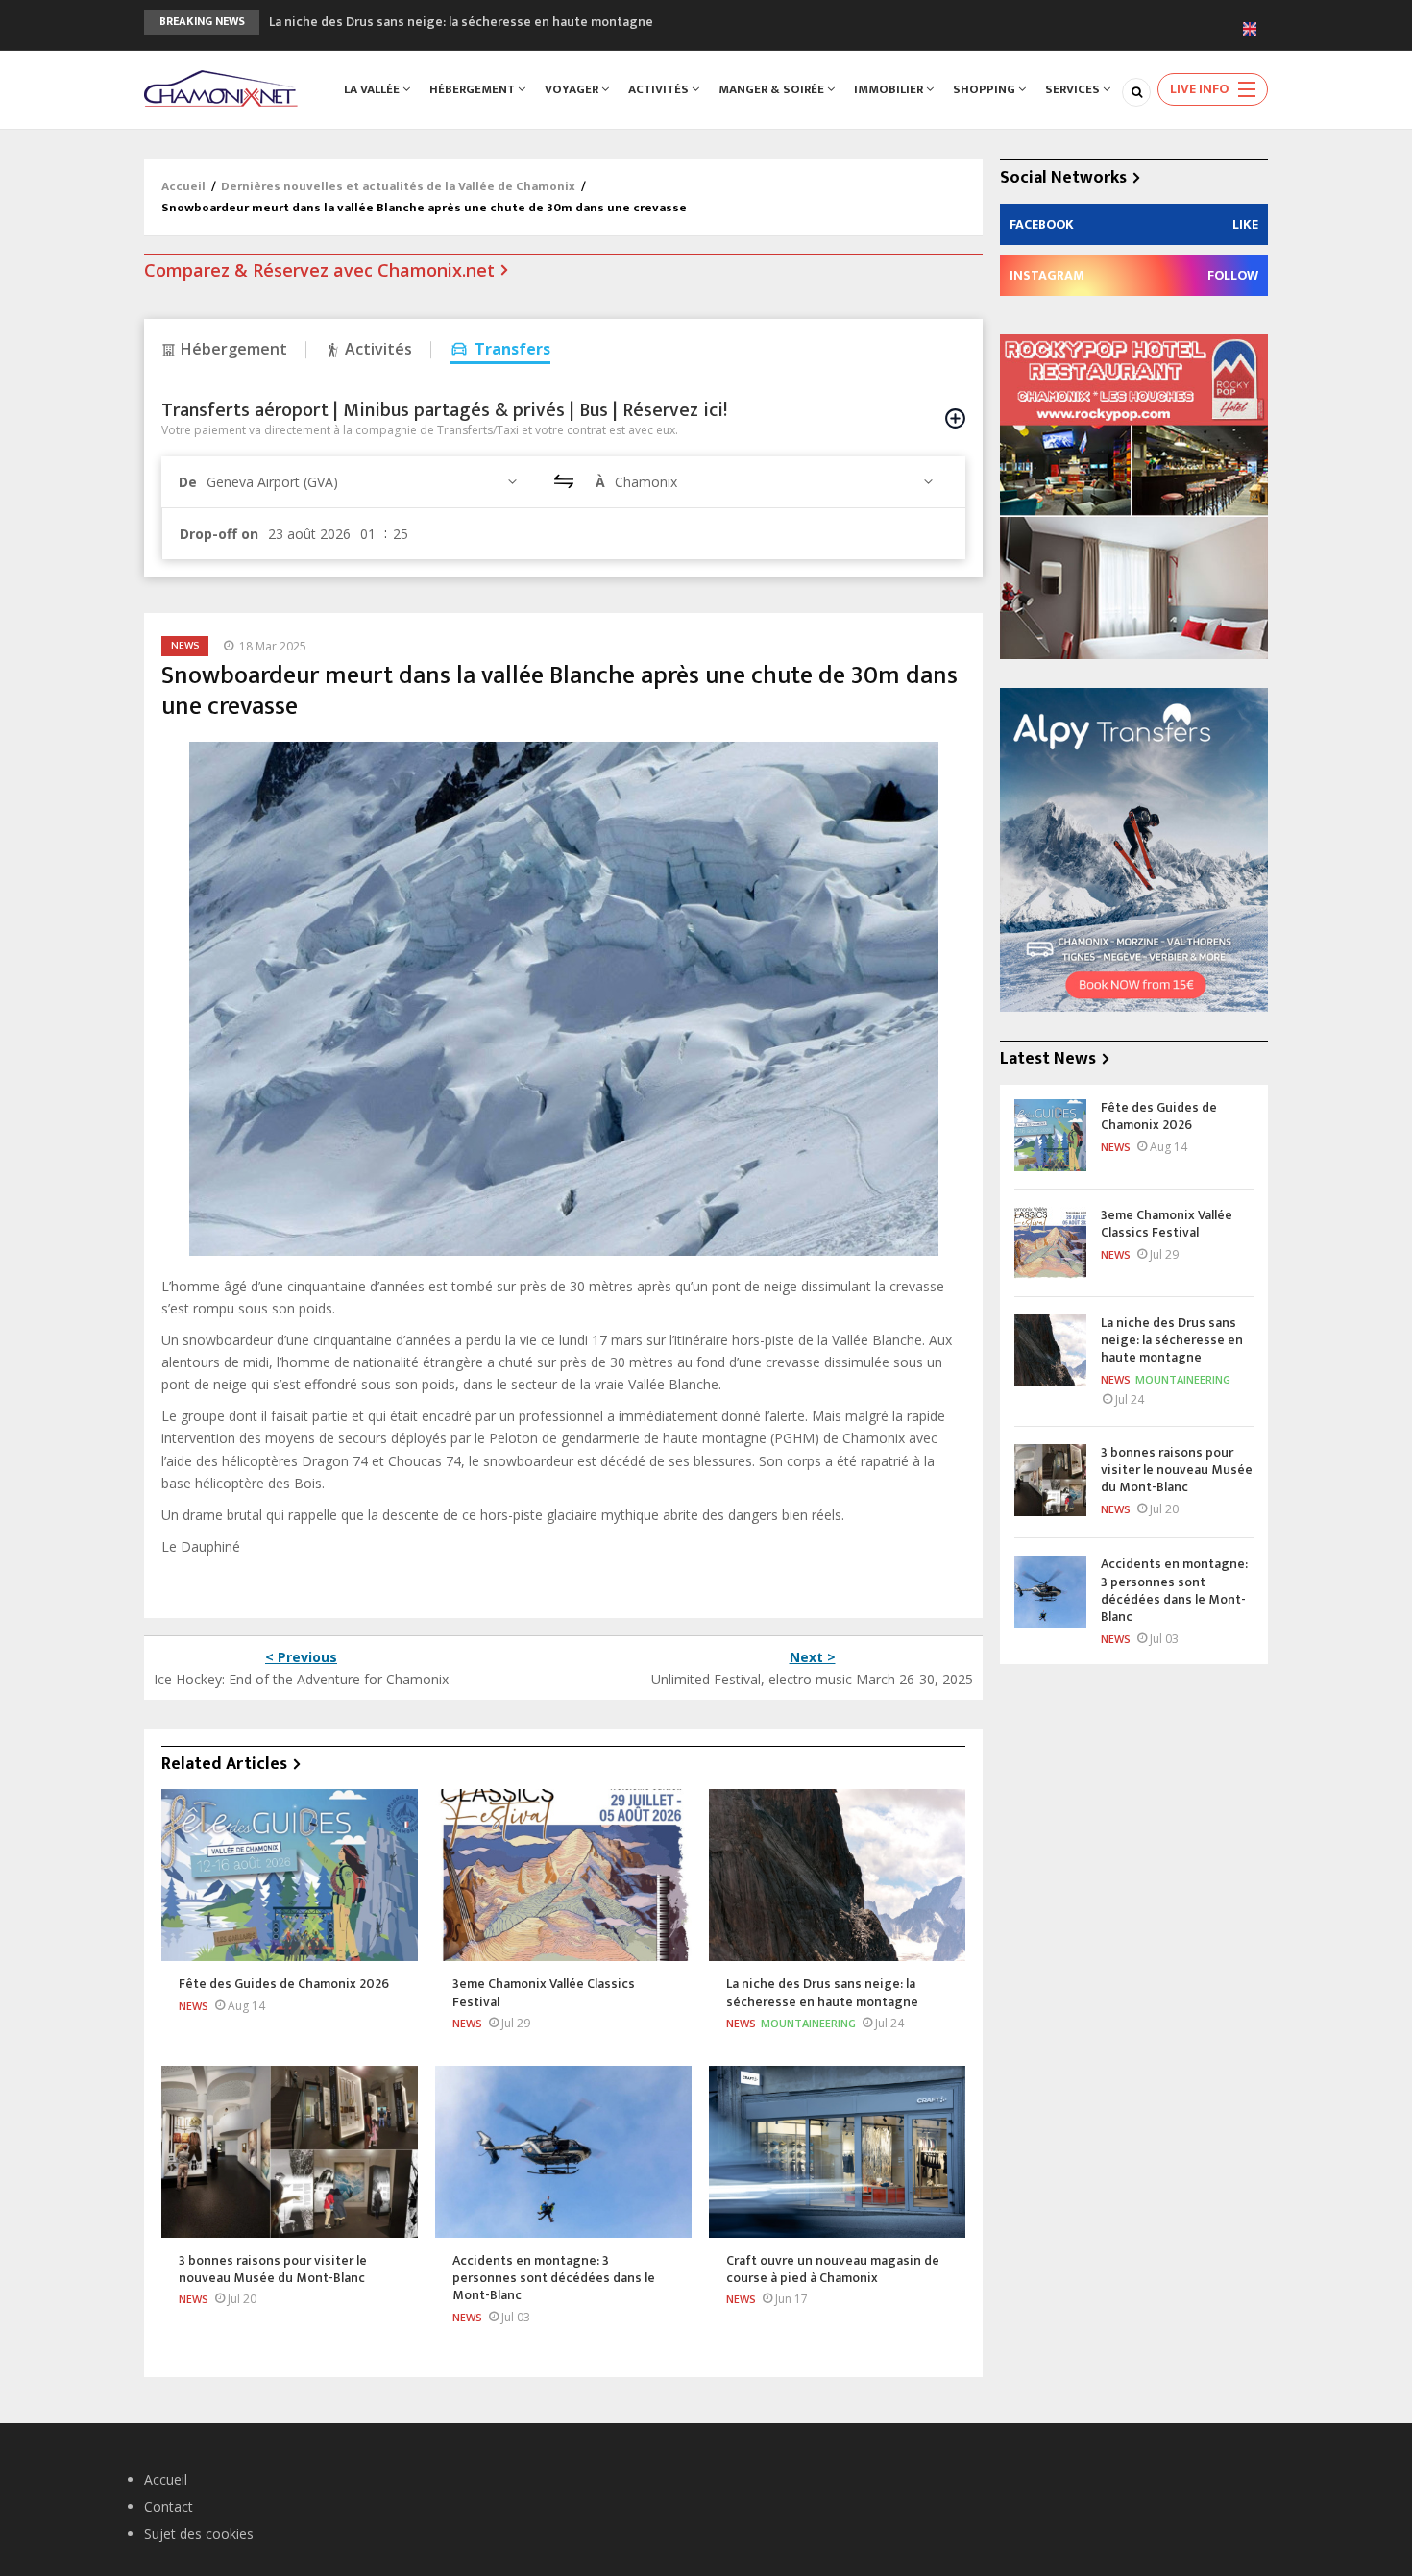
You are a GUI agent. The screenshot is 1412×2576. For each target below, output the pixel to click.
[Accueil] (221, 87)
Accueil (183, 186)
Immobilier (890, 89)
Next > (813, 1657)
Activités (660, 89)
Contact (169, 2506)
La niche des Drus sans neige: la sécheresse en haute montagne (461, 22)
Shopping (986, 89)
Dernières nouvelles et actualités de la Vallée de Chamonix (398, 186)
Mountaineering (808, 2023)
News (185, 646)
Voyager (573, 89)
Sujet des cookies (199, 2533)
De (188, 482)
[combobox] (365, 482)
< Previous (301, 1657)
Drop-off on (219, 534)
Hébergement (474, 89)
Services (1074, 89)
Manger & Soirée (773, 89)
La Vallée (373, 89)
